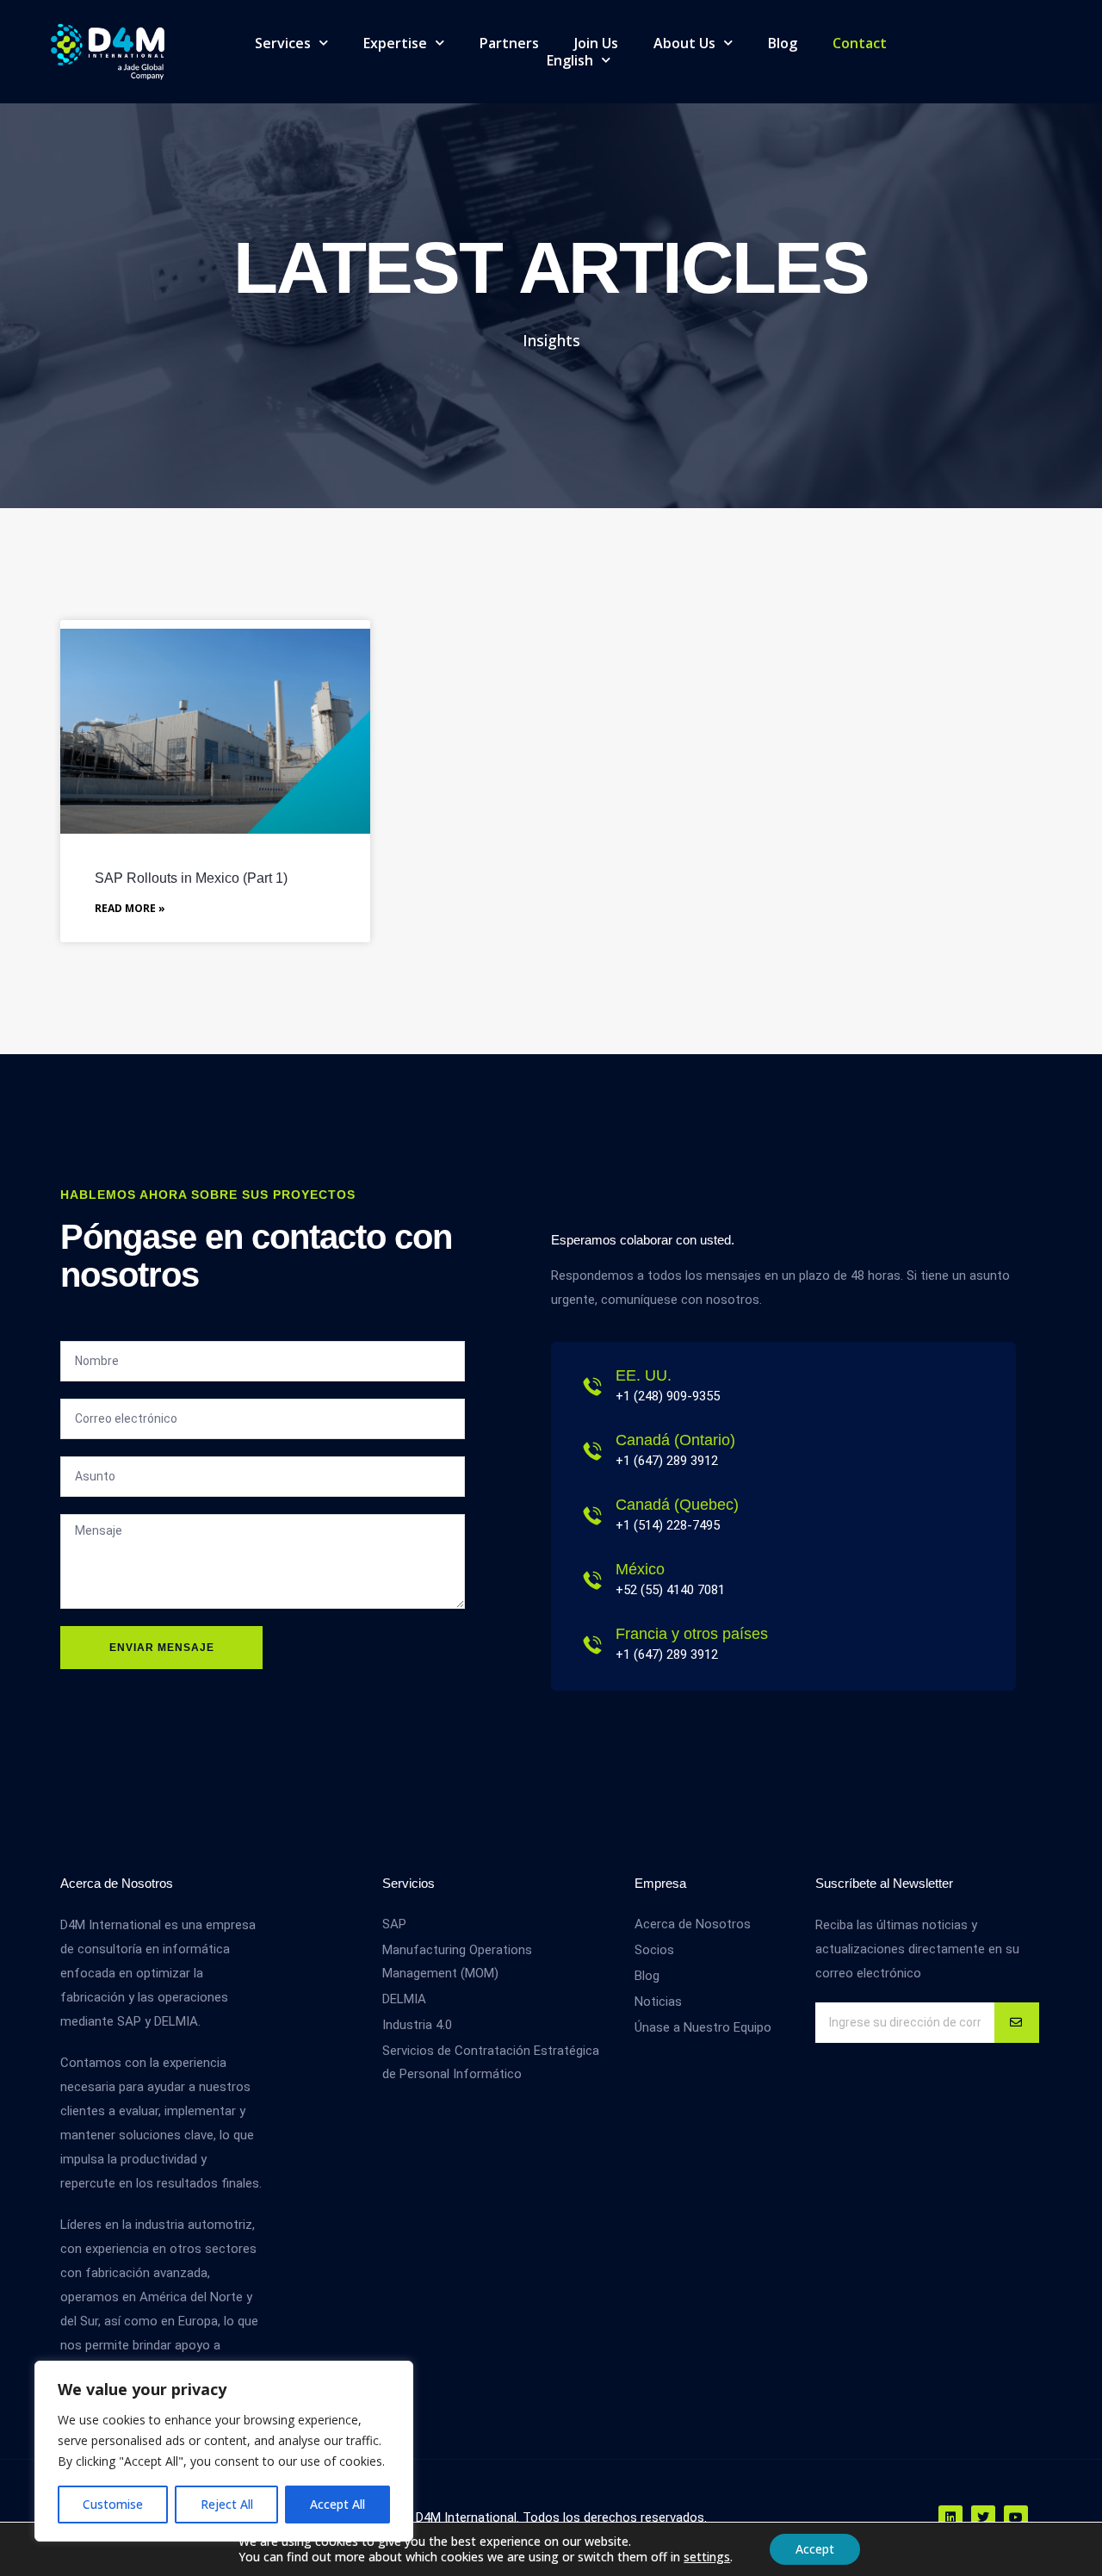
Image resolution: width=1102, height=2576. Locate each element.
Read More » (130, 908)
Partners (509, 43)
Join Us (596, 43)
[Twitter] (983, 2517)
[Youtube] (1016, 2517)
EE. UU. (644, 1375)
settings (707, 2557)
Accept (815, 2549)
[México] (592, 1580)
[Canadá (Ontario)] (592, 1451)
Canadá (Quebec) (677, 1505)
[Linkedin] (950, 2517)
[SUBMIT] (1017, 2023)
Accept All (337, 2504)
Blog (783, 43)
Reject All (227, 2504)
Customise (113, 2504)
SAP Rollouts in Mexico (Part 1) (191, 878)
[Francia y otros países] (592, 1645)
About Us (684, 43)
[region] (224, 2451)
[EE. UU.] (592, 1387)
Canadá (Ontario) (675, 1440)
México (640, 1569)
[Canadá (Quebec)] (592, 1516)
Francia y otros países (692, 1634)
